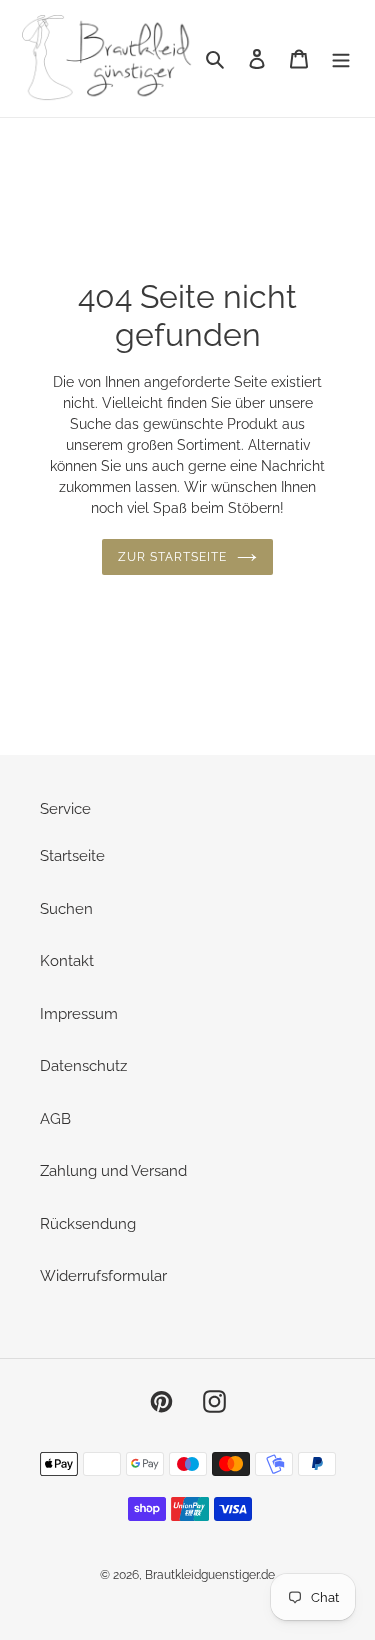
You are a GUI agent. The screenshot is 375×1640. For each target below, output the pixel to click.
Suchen (66, 909)
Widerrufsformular (103, 1276)
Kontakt (67, 961)
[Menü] (341, 58)
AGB (55, 1119)
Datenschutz (83, 1066)
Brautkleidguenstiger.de (210, 1575)
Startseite (72, 856)
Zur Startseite (172, 557)
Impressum (79, 1014)
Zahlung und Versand (113, 1171)
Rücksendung (88, 1224)
